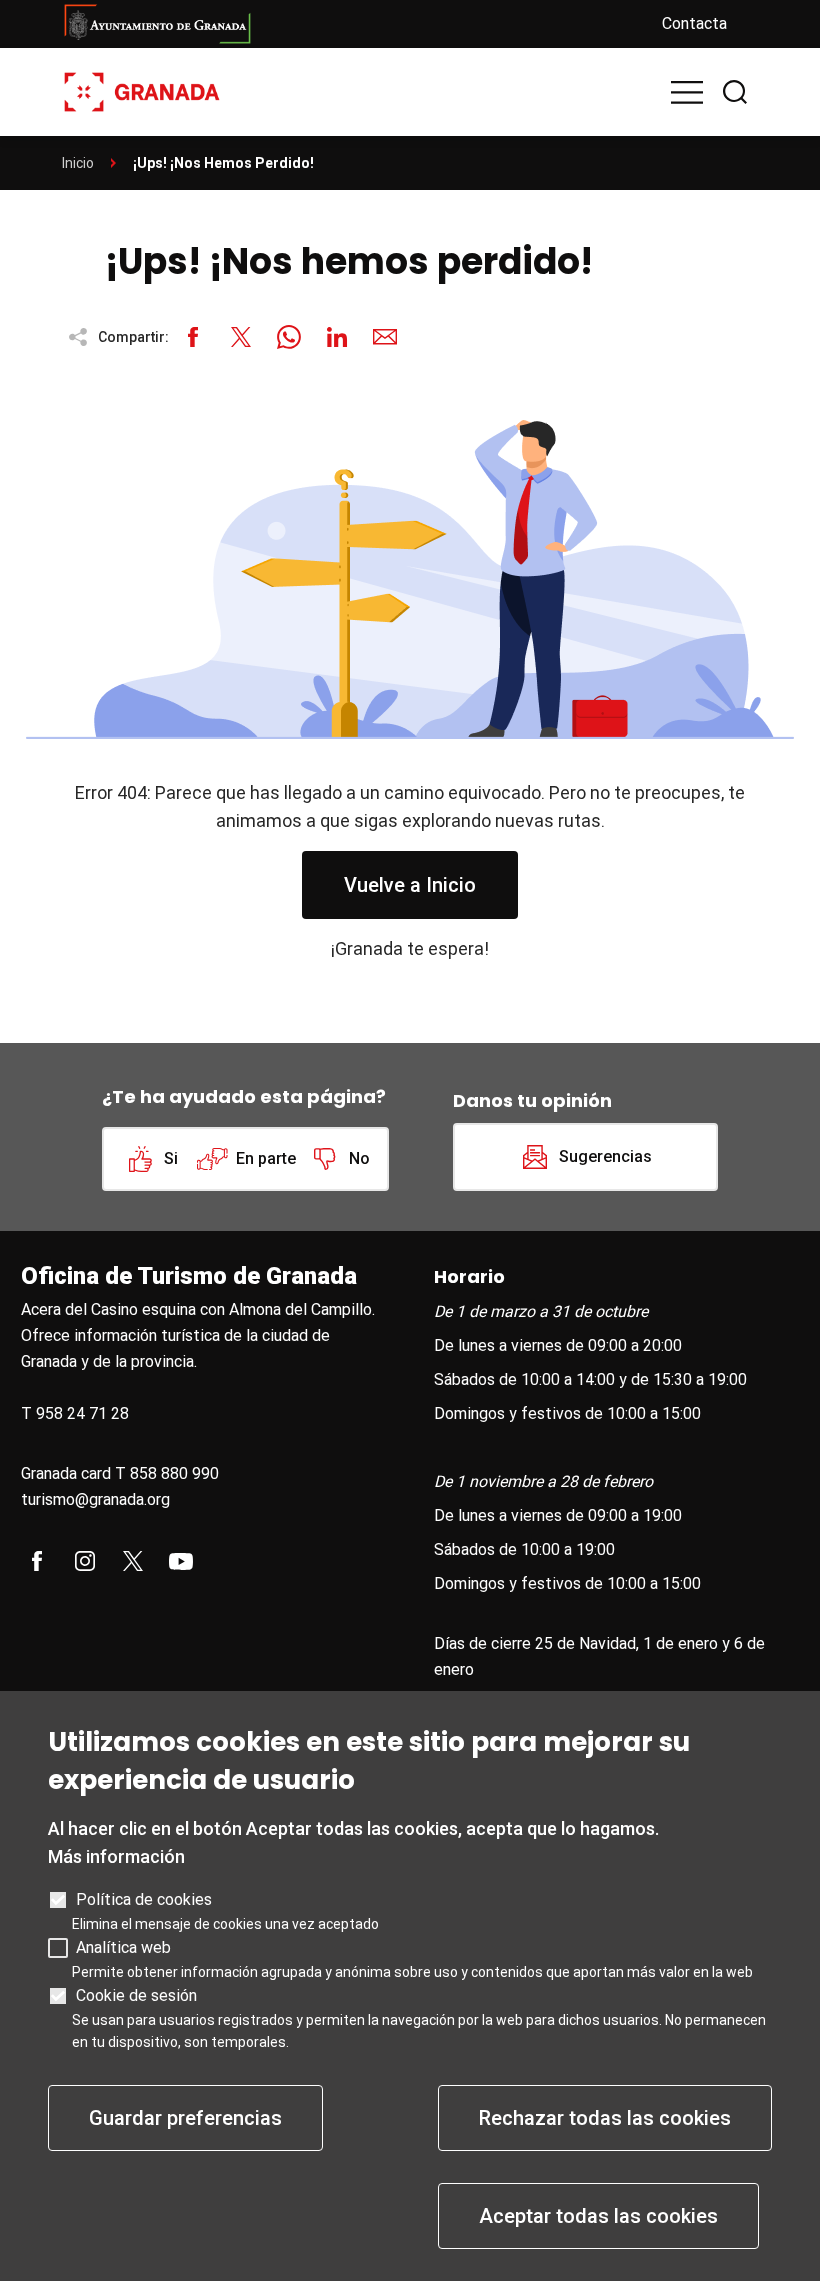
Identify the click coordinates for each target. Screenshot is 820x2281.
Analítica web (123, 1947)
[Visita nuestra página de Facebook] (37, 1561)
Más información (116, 1856)
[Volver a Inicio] (142, 90)
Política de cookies (144, 1899)
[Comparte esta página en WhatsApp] (289, 337)
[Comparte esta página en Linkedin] (337, 337)
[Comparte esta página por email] (385, 337)
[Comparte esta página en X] (241, 337)
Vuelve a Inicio (410, 885)
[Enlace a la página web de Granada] (346, 24)
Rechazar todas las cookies (605, 2118)
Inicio (78, 163)
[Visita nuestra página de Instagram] (85, 1561)
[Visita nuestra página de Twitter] (133, 1561)
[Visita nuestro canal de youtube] (181, 1561)
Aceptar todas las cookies (598, 2216)
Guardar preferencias (185, 2118)
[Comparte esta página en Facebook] (193, 337)
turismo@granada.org (95, 1499)
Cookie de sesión (136, 1995)
